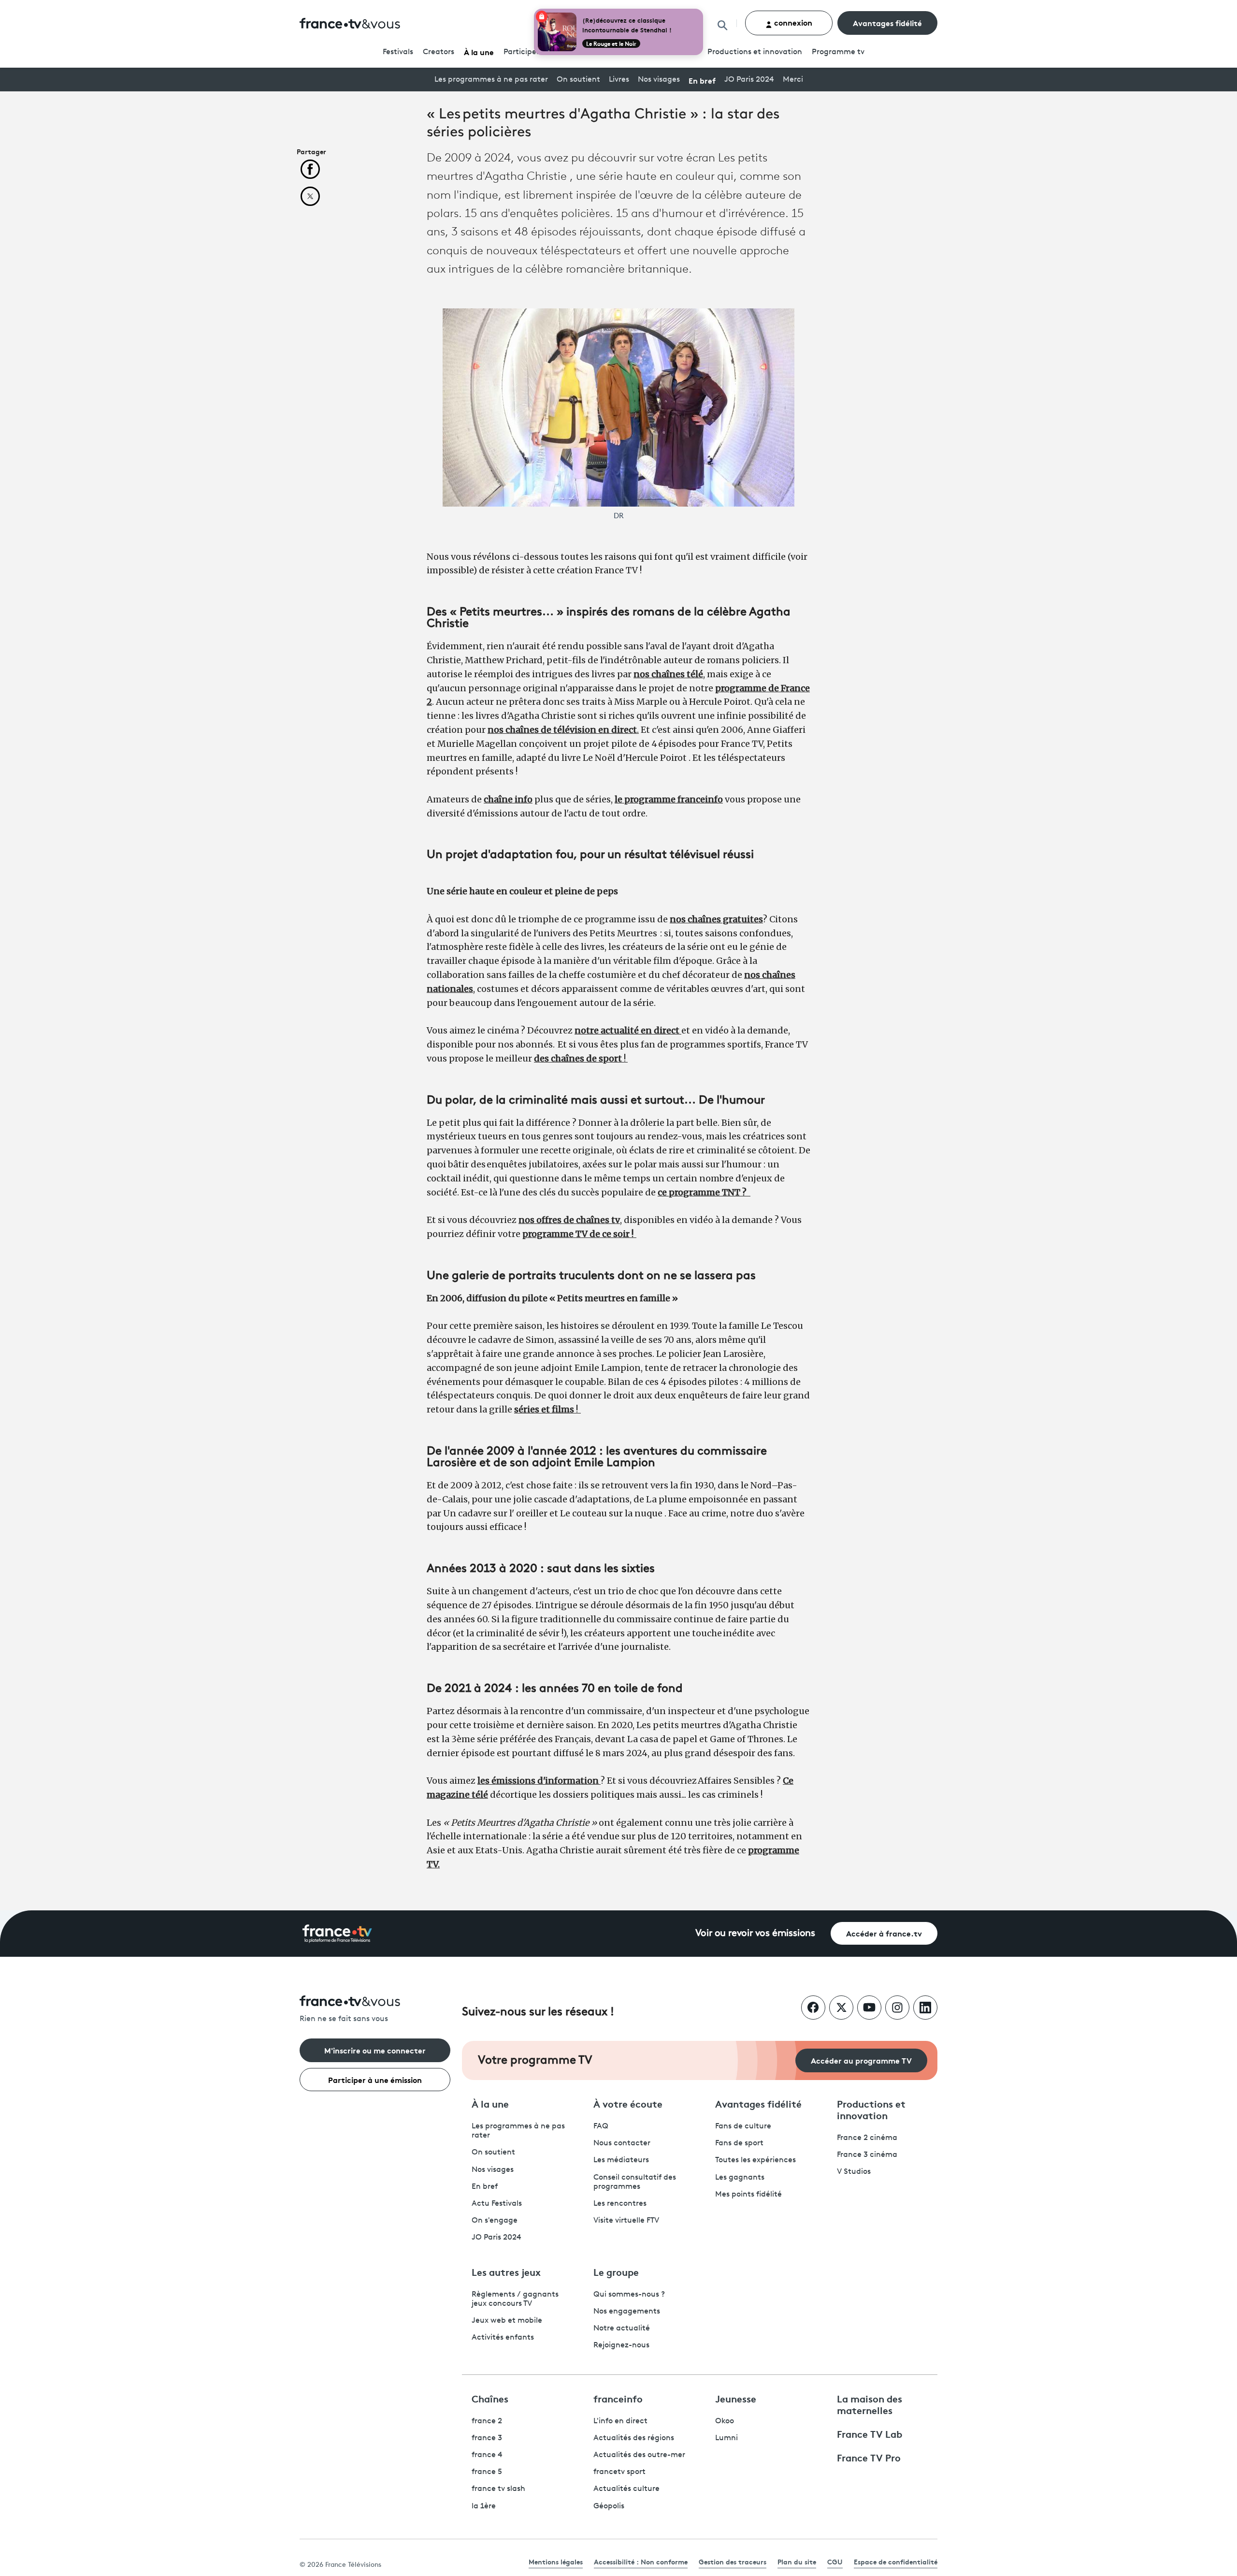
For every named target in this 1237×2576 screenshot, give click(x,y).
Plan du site (797, 2561)
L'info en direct (620, 2421)
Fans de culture (743, 2126)
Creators (439, 52)
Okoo (725, 2421)
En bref (702, 80)
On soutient (578, 80)
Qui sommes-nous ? (629, 2295)
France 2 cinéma (867, 2138)
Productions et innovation (755, 52)
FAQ (601, 2126)
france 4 (487, 2455)
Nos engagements (627, 2312)
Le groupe (616, 2271)
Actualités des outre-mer (639, 2455)
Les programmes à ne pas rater (491, 80)
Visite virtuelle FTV (626, 2221)
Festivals (398, 52)
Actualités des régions (634, 2438)
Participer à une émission (375, 2079)
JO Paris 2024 (749, 80)
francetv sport (619, 2472)
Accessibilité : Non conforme (641, 2561)
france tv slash (498, 2489)
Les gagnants (740, 2178)
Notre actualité (622, 2329)
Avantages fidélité (887, 22)
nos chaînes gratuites (716, 919)
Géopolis (609, 2506)
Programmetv (838, 52)
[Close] (701, 11)
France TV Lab (870, 2433)
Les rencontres (620, 2204)
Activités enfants (503, 2338)
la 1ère (484, 2506)
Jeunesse (736, 2398)
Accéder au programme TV (861, 2060)
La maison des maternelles (870, 2404)
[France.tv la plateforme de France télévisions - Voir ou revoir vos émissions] (337, 1934)
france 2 (487, 2421)
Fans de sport (739, 2143)
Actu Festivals (497, 2204)
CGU (835, 2561)
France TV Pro (869, 2457)
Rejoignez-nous (621, 2345)
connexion (792, 22)
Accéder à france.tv (884, 1933)
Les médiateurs (621, 2160)
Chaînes (490, 2398)
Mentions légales (556, 2561)
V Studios (854, 2172)
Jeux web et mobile (507, 2321)
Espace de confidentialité (896, 2561)
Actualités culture (626, 2489)
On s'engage (495, 2221)
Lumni (726, 2438)
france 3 (487, 2438)
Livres (619, 80)
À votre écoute (628, 2103)
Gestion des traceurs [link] (733, 2561)
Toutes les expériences (755, 2160)
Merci (793, 80)
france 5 (487, 2472)
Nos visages (659, 80)
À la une (479, 51)
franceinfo (618, 2398)
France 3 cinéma (867, 2155)
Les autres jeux (506, 2271)
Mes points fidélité (748, 2195)
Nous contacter (622, 2143)
